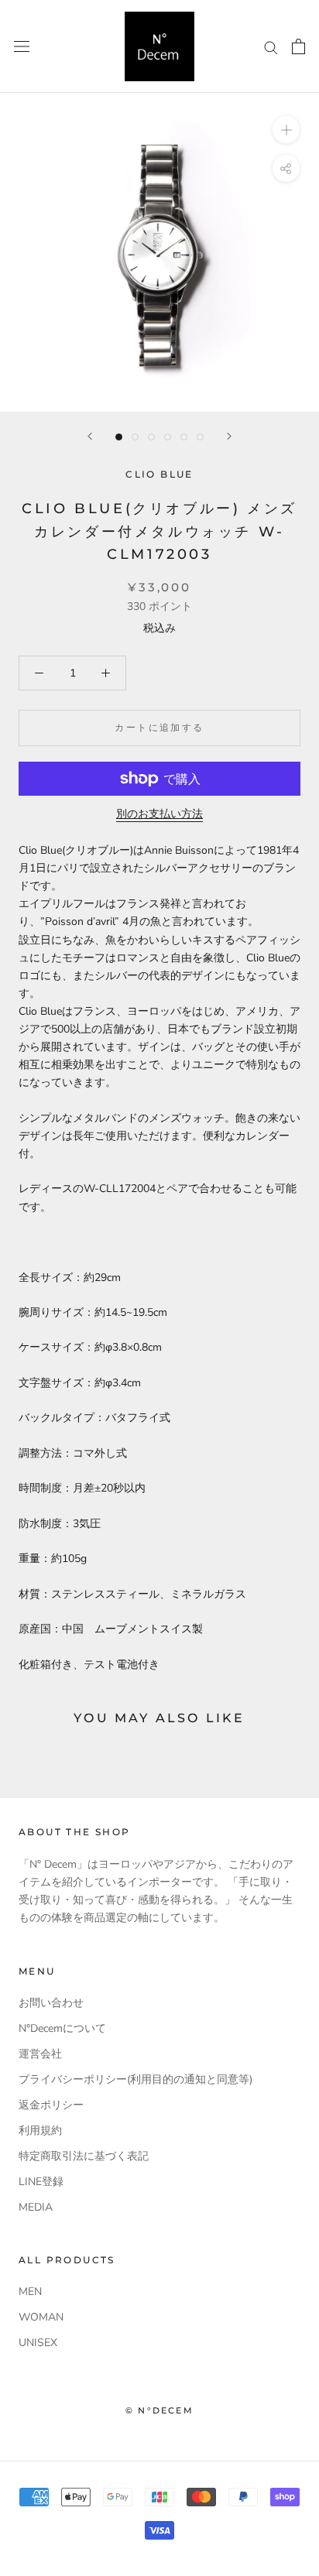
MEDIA (36, 2207)
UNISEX (38, 2343)
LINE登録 (41, 2182)
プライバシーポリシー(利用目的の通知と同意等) (135, 2079)
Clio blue (159, 474)
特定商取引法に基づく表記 (84, 2156)
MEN (30, 2292)
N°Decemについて (62, 2028)
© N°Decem (159, 2410)
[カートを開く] (298, 46)
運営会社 (40, 2054)
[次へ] (229, 436)
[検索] (271, 47)
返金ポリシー (51, 2105)
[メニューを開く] (22, 47)
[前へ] (90, 436)
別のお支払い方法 (159, 814)
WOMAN (41, 2317)
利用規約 (40, 2131)
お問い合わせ (51, 2003)
